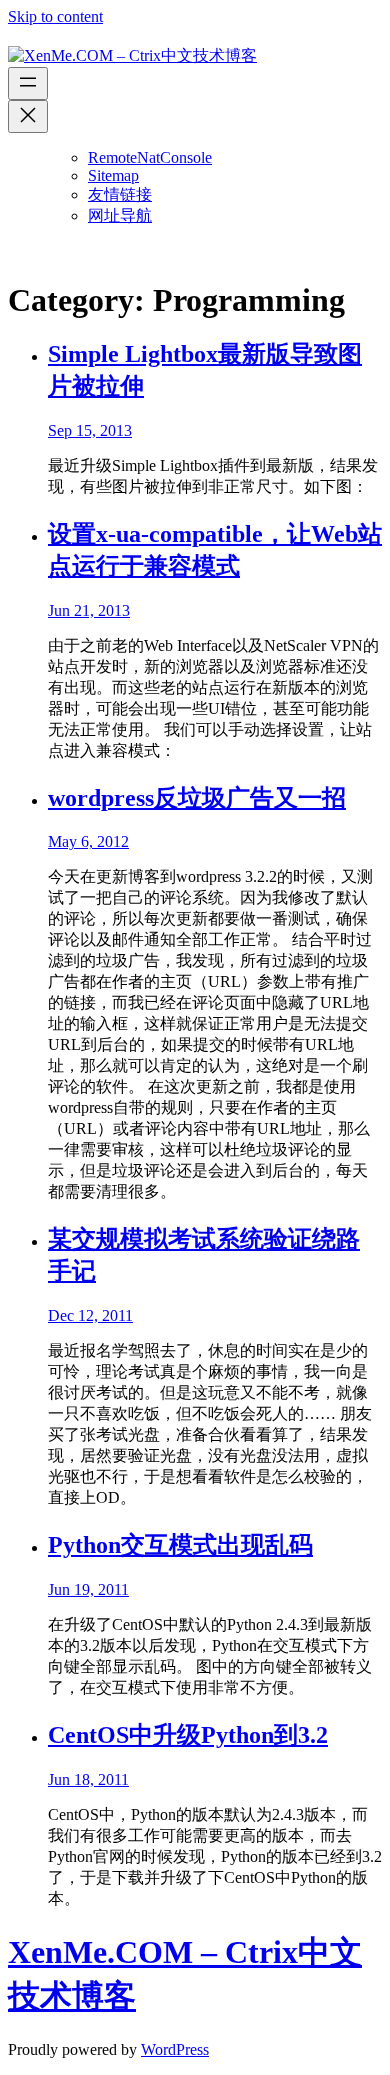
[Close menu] (28, 116)
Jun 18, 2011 (88, 1779)
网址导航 (120, 215)
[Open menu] (28, 83)
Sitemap (113, 175)
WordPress (175, 2049)
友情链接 (120, 194)
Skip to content (55, 16)
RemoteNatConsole (150, 157)
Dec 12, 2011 (90, 1315)
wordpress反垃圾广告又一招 (197, 798)
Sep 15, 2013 (90, 430)
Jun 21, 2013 (89, 610)
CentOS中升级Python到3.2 (188, 1735)
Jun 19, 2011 (88, 1589)
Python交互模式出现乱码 (180, 1545)
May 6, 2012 (88, 841)
